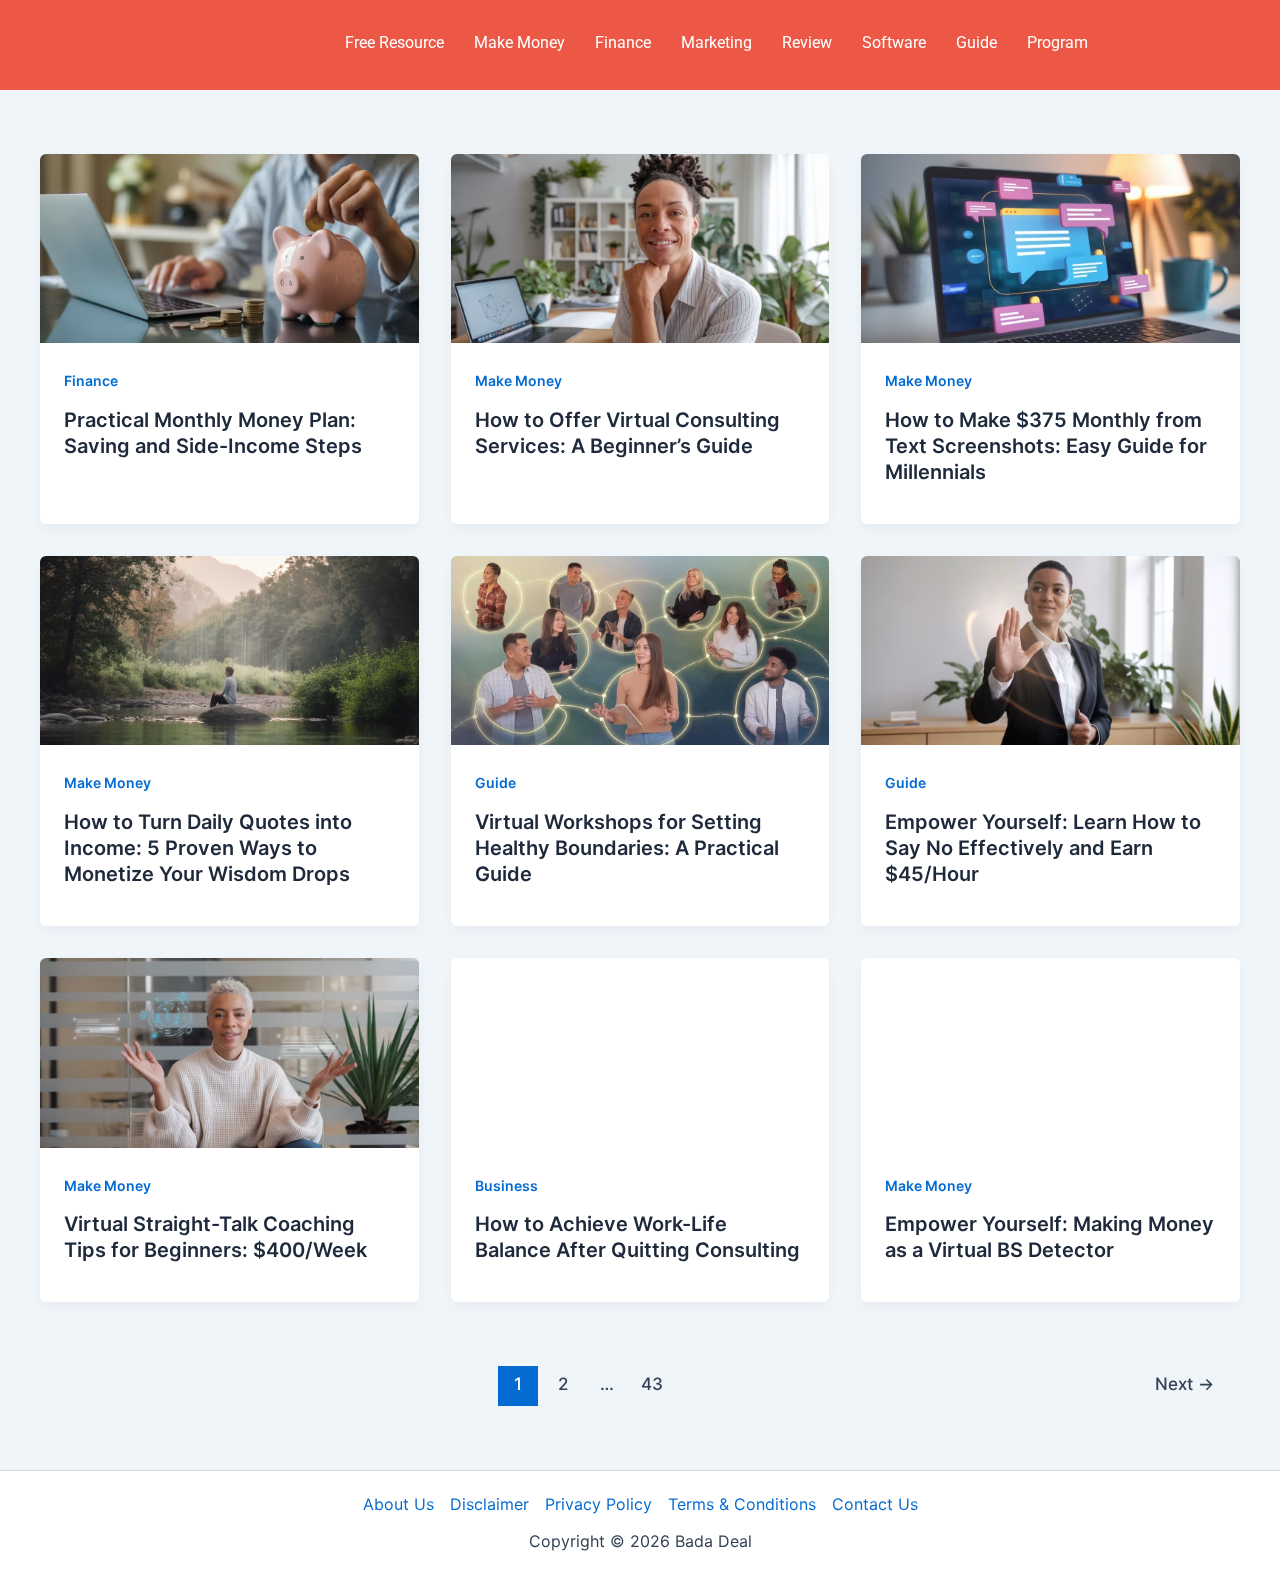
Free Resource (394, 42)
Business (506, 1185)
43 (652, 1383)
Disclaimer (489, 1504)
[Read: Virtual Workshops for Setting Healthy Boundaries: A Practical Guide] (640, 649)
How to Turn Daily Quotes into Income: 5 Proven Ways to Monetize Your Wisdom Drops (208, 848)
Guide (976, 42)
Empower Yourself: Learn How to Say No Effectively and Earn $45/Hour (1043, 848)
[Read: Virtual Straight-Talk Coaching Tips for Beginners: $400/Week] (229, 1051)
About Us (398, 1504)
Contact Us (875, 1504)
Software (894, 42)
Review (807, 42)
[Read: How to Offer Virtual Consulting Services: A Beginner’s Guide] (640, 247)
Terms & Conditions (742, 1504)
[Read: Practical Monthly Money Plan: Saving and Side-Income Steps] (229, 247)
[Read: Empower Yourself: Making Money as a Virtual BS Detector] (1050, 1051)
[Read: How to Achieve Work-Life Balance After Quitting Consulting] (640, 1051)
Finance (623, 42)
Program (1057, 42)
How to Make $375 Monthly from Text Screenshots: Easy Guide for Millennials (1046, 446)
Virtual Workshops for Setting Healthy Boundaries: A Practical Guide (627, 848)
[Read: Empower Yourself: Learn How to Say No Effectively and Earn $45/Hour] (1050, 649)
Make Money (519, 42)
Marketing (716, 42)
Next (1184, 1383)
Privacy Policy (598, 1504)
